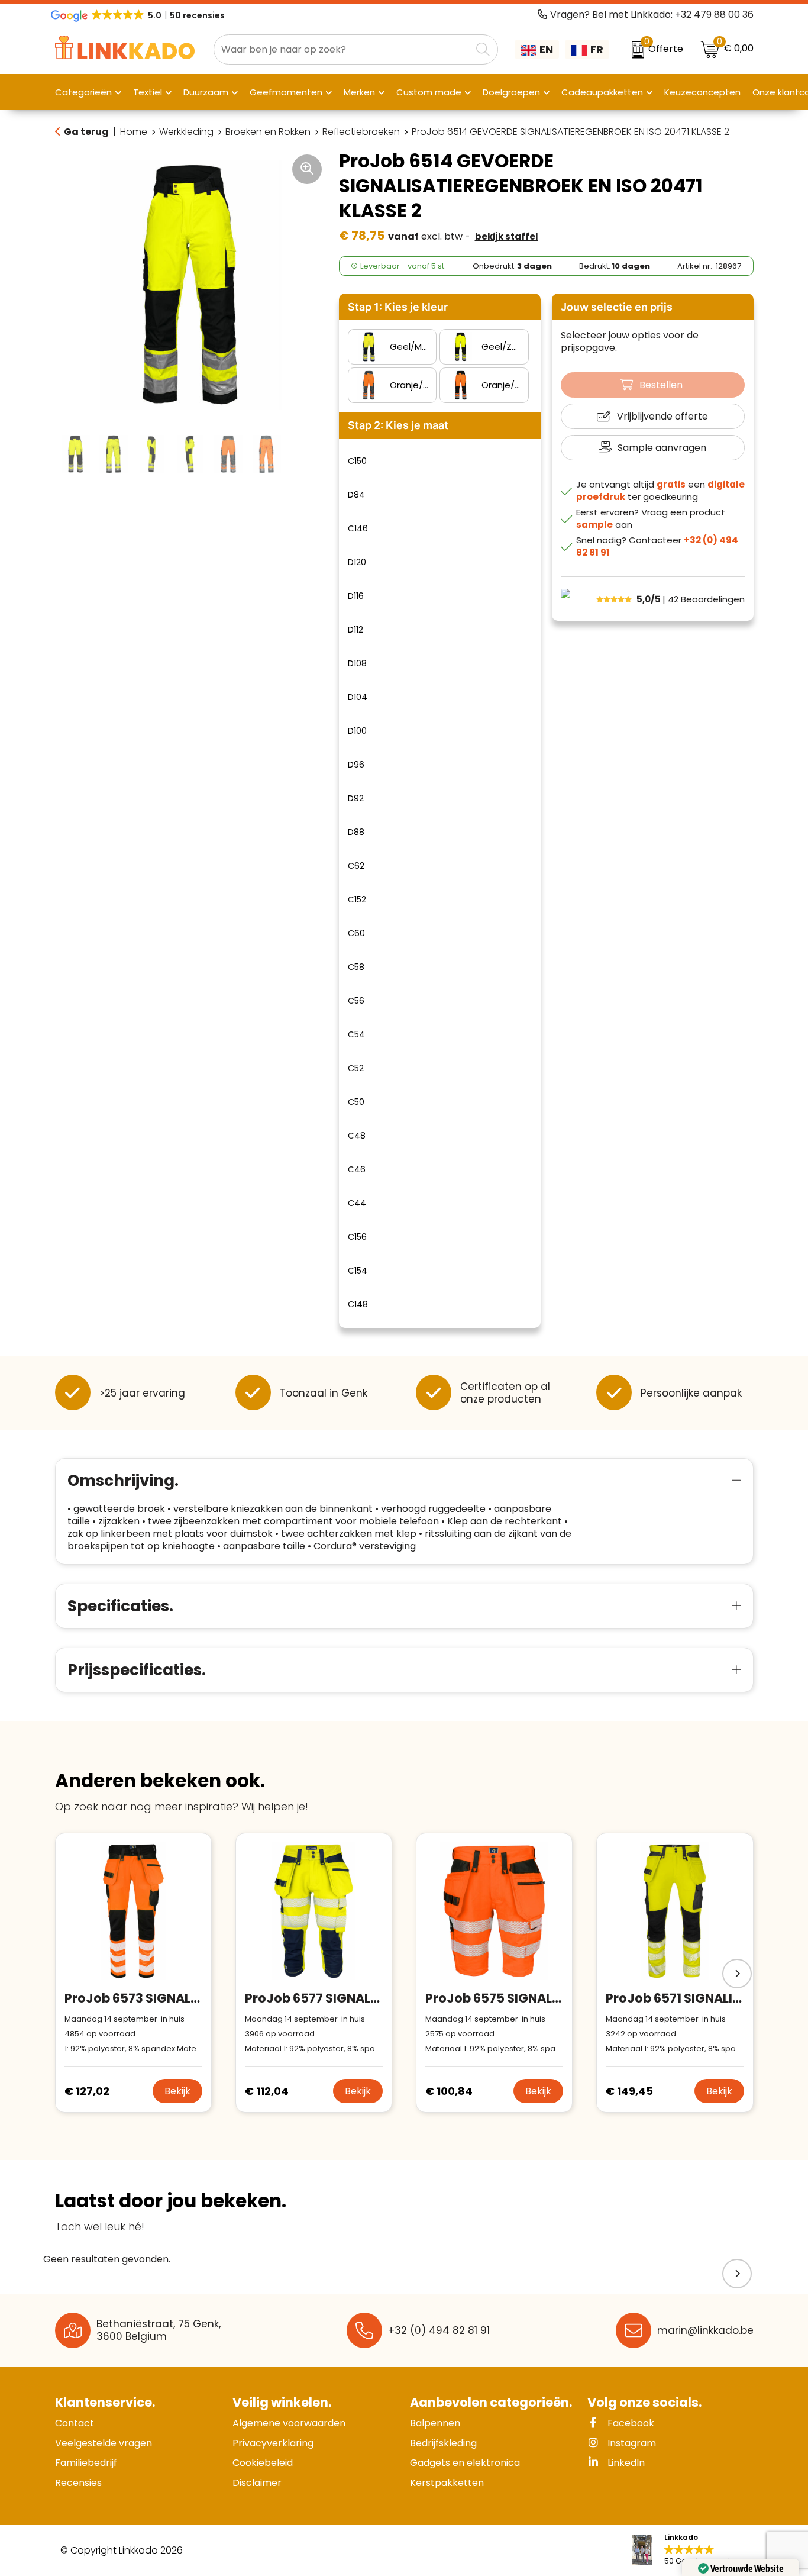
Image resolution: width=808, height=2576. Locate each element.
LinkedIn (625, 2463)
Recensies (78, 2483)
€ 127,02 (87, 2091)
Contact (75, 2423)
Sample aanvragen (662, 448)
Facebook (630, 2423)
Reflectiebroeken (361, 132)
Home (134, 132)
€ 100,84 (449, 2091)
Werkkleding (186, 132)
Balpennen (435, 2423)
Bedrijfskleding (443, 2443)
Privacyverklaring (273, 2443)
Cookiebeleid (263, 2463)
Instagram (631, 2443)
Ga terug (86, 132)
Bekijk (177, 2091)
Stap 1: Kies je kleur (398, 307)
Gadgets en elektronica (465, 2463)
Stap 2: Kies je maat (398, 425)
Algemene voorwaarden (289, 2423)
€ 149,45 (629, 2091)
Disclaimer (257, 2483)
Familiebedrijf (86, 2463)
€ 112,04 (267, 2091)
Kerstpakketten (447, 2483)
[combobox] (342, 49)
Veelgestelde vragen (104, 2443)
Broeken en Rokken (268, 132)
